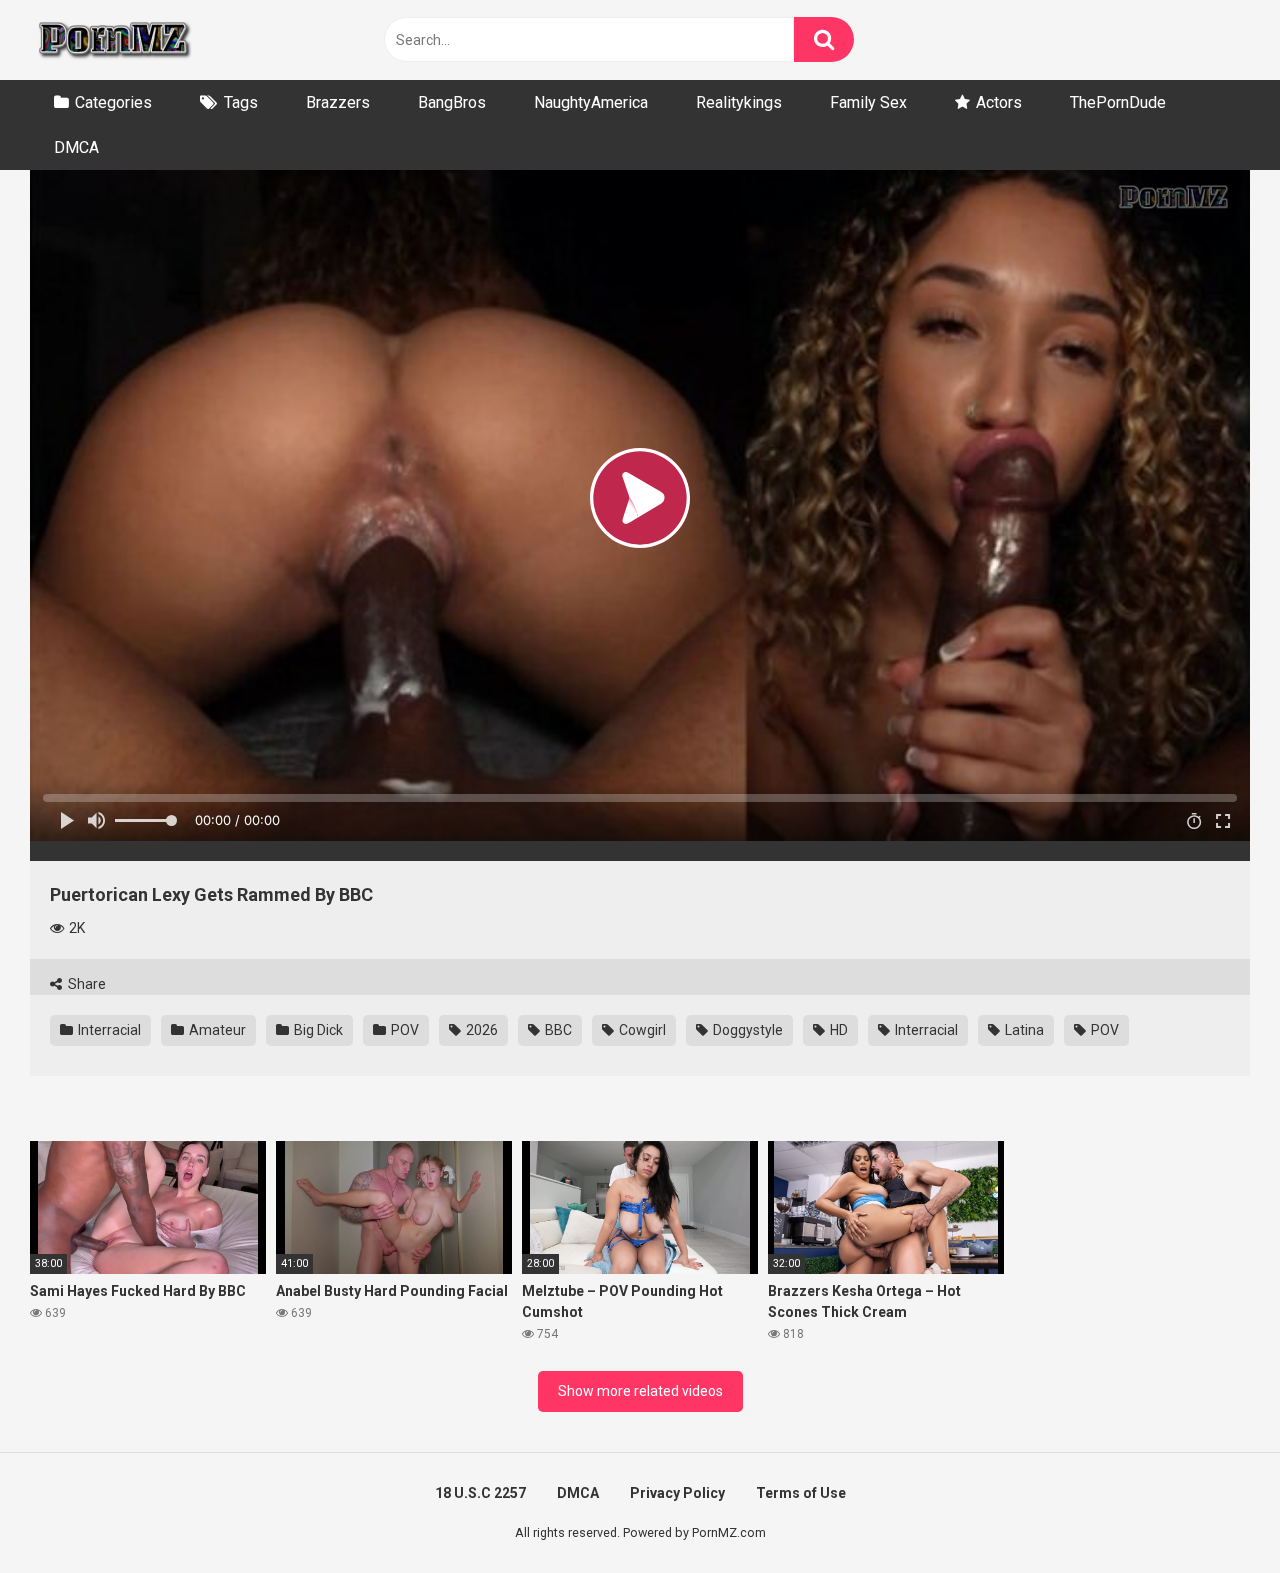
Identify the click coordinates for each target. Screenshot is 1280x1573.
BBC (557, 1030)
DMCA (76, 147)
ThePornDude (1118, 102)
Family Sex (868, 102)
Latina (1023, 1030)
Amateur (216, 1030)
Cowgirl (641, 1030)
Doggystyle (746, 1030)
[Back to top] (1213, 1512)
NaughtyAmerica (591, 102)
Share (85, 984)
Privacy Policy (677, 1493)
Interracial (108, 1030)
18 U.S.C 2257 (480, 1493)
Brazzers (338, 102)
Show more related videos (640, 1391)
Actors (999, 102)
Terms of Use (801, 1493)
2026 (480, 1030)
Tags (241, 102)
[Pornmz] (112, 40)
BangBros (452, 102)
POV (403, 1030)
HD (837, 1030)
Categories (113, 102)
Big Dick (317, 1030)
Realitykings (739, 102)
